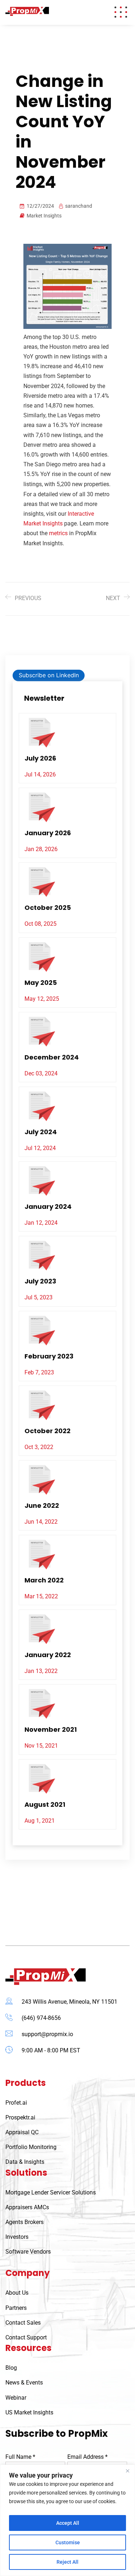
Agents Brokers (24, 2222)
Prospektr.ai (20, 2117)
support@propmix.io (47, 2034)
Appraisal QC (22, 2132)
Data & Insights (25, 2162)
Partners (16, 2308)
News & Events (24, 2383)
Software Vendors (28, 2252)
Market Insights (44, 216)
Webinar (16, 2398)
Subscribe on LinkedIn (49, 675)
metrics (58, 533)
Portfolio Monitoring (31, 2147)
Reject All (67, 2562)
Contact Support (26, 2337)
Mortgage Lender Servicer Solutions (51, 2192)
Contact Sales (23, 2323)
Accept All (68, 2523)
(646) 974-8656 (41, 2018)
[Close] (127, 2471)
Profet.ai (16, 2103)
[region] (67, 2520)
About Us (17, 2293)
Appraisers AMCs (27, 2207)
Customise (68, 2542)
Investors (17, 2237)
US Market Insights (29, 2412)
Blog (11, 2368)
